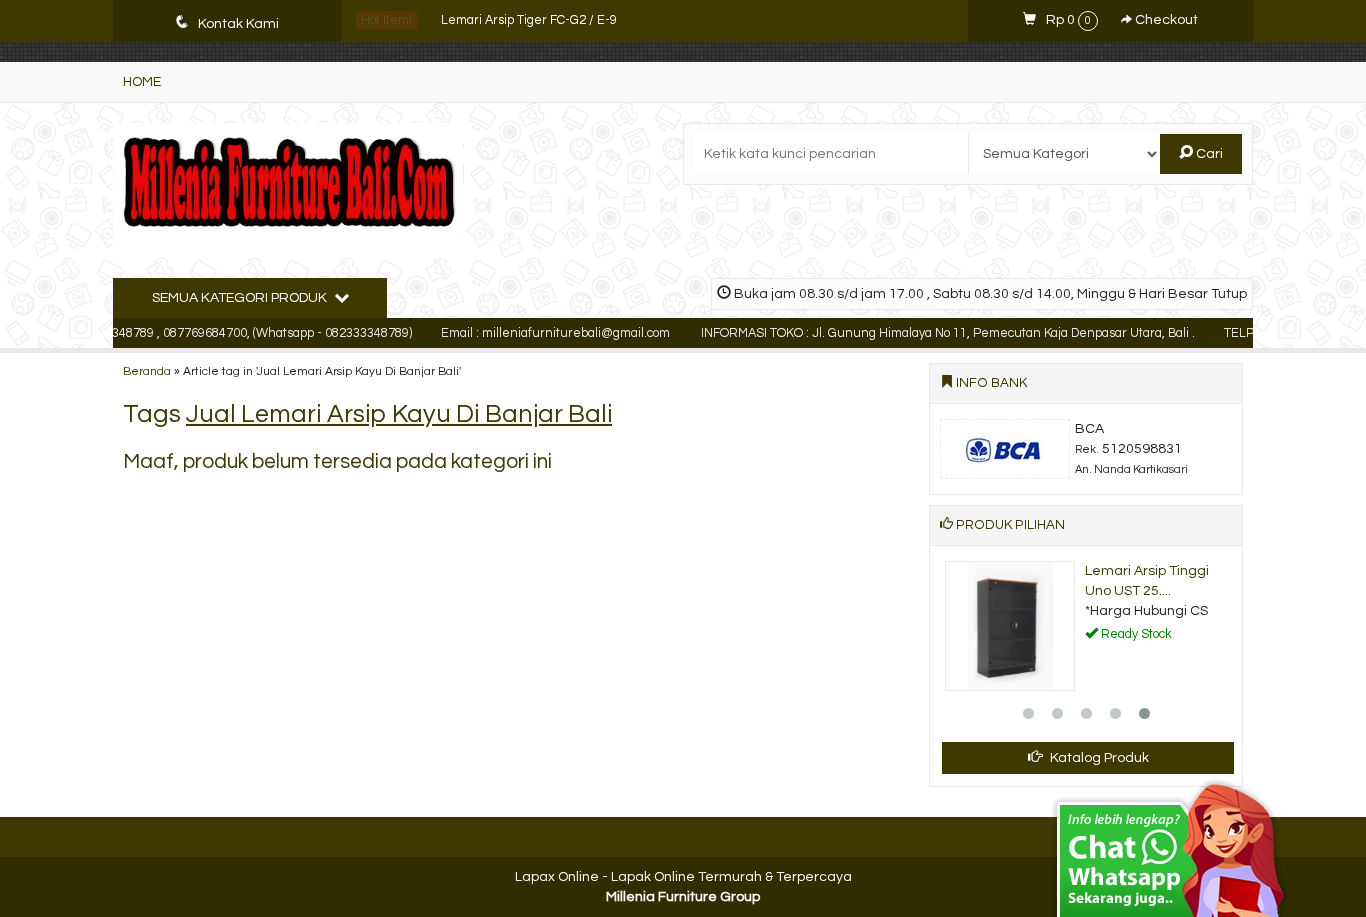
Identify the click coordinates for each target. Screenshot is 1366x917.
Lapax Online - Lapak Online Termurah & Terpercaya (683, 877)
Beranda (147, 371)
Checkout (1165, 20)
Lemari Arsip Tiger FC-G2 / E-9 (529, 20)
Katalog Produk (1098, 758)
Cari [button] (1208, 154)
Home (142, 82)
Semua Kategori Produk (241, 298)
